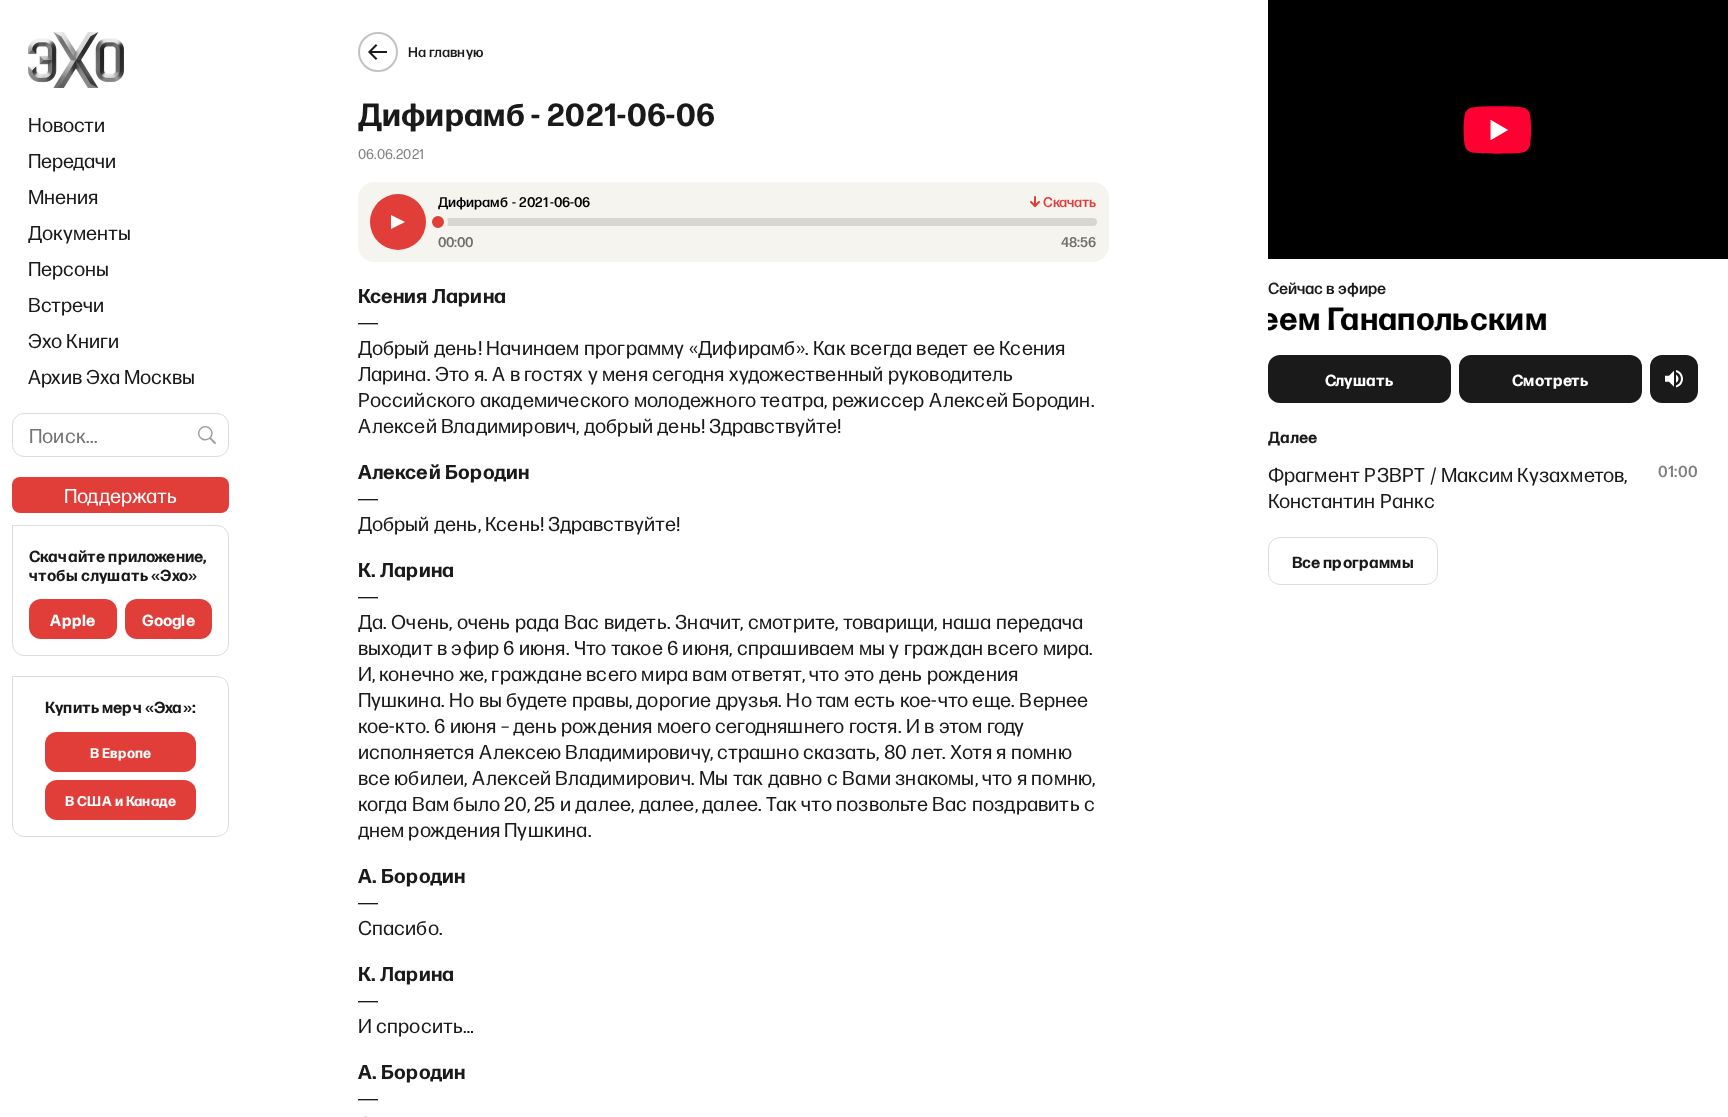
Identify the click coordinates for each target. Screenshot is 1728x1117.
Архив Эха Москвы (111, 376)
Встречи (66, 304)
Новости (66, 124)
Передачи (72, 160)
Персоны (68, 268)
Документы (79, 232)
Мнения (63, 196)
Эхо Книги (73, 340)
